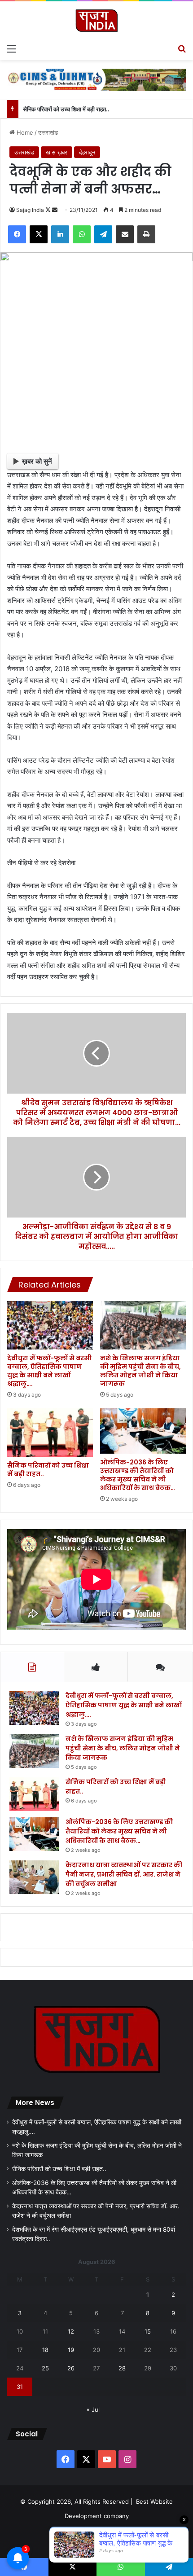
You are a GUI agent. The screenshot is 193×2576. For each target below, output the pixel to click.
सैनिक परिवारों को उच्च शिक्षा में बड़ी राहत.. (66, 109)
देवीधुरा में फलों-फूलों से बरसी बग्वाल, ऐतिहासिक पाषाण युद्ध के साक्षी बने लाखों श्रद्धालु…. (49, 1371)
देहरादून (87, 152)
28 (122, 2368)
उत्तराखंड (48, 132)
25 (45, 2368)
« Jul (93, 2409)
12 (71, 2331)
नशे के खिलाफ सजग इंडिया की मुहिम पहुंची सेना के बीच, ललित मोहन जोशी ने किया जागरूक (140, 1371)
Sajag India (30, 210)
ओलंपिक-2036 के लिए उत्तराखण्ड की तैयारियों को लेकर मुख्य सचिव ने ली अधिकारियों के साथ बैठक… (138, 1475)
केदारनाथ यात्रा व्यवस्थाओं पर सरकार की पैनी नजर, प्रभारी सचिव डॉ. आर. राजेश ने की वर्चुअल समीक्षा (124, 1874)
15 (148, 2331)
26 (71, 2368)
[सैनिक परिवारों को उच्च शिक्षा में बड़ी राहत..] (50, 1433)
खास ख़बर (57, 152)
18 (45, 2350)
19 (71, 2350)
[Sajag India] (96, 20)
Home (24, 132)
